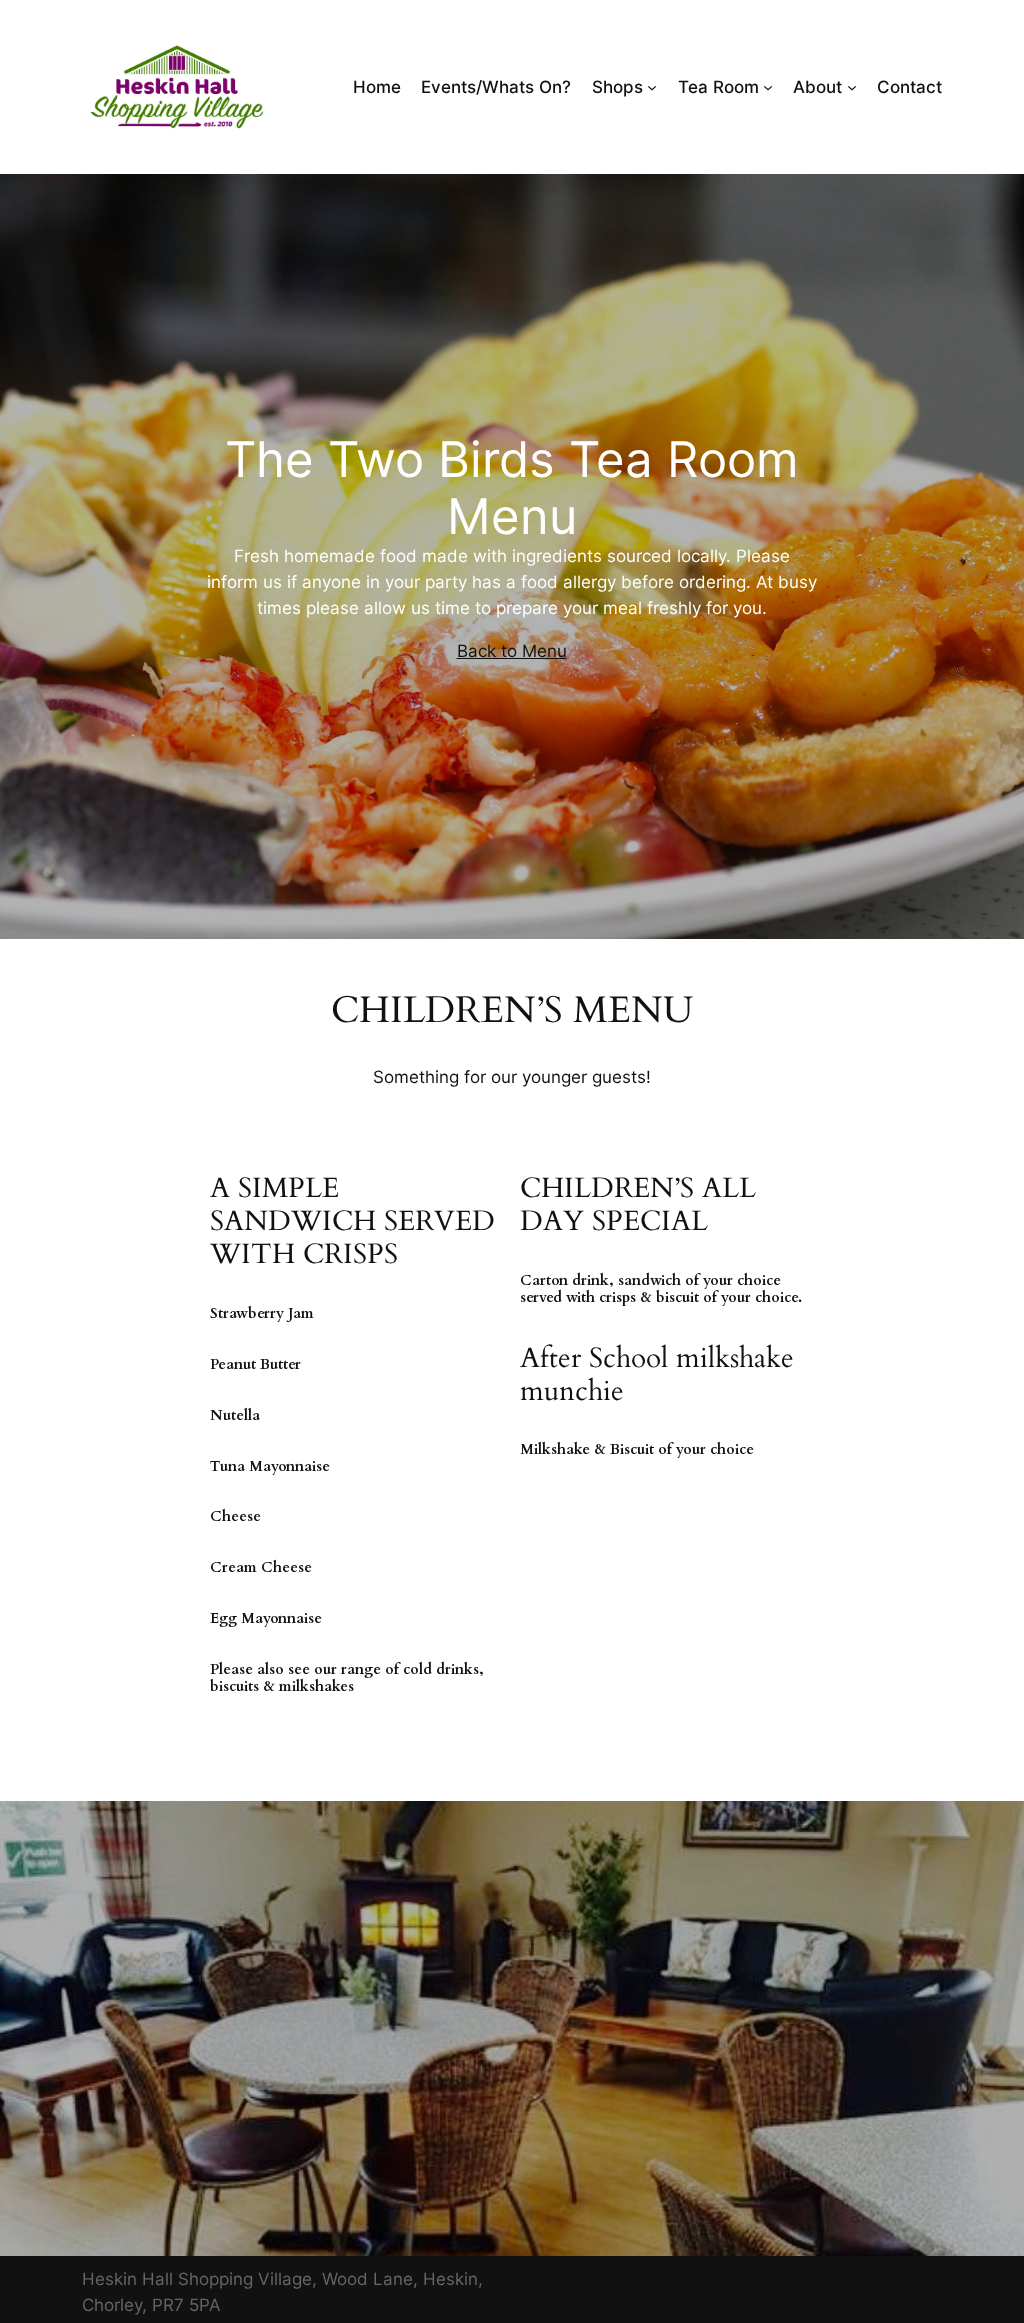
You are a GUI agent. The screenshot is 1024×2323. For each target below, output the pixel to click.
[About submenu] (852, 87)
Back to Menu (512, 651)
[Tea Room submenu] (768, 87)
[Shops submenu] (652, 87)
